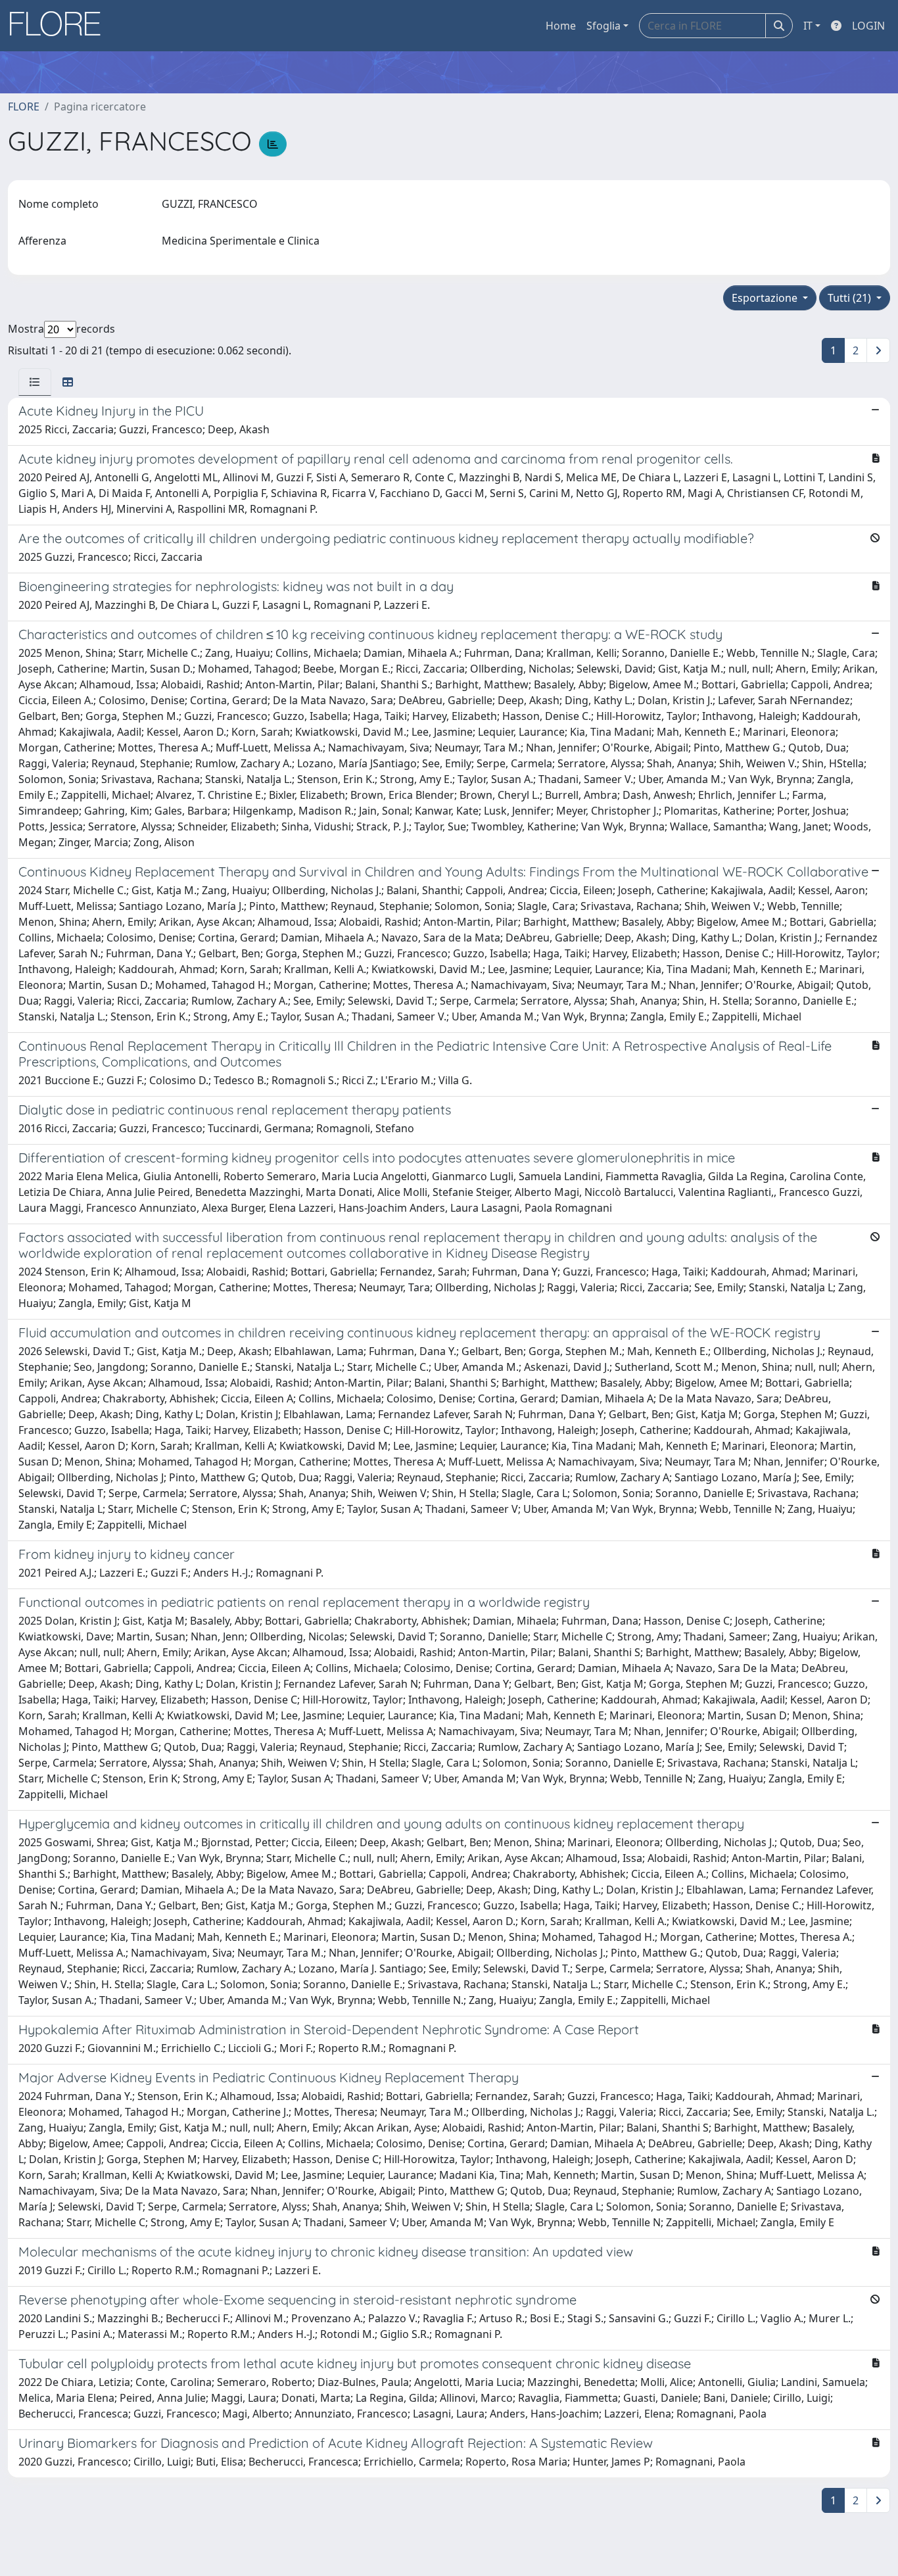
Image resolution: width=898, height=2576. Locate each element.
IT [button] (808, 26)
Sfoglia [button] (603, 26)
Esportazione (766, 298)
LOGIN (868, 26)
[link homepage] (60, 26)
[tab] (35, 382)
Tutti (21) (851, 298)
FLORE (24, 107)
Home (561, 26)
